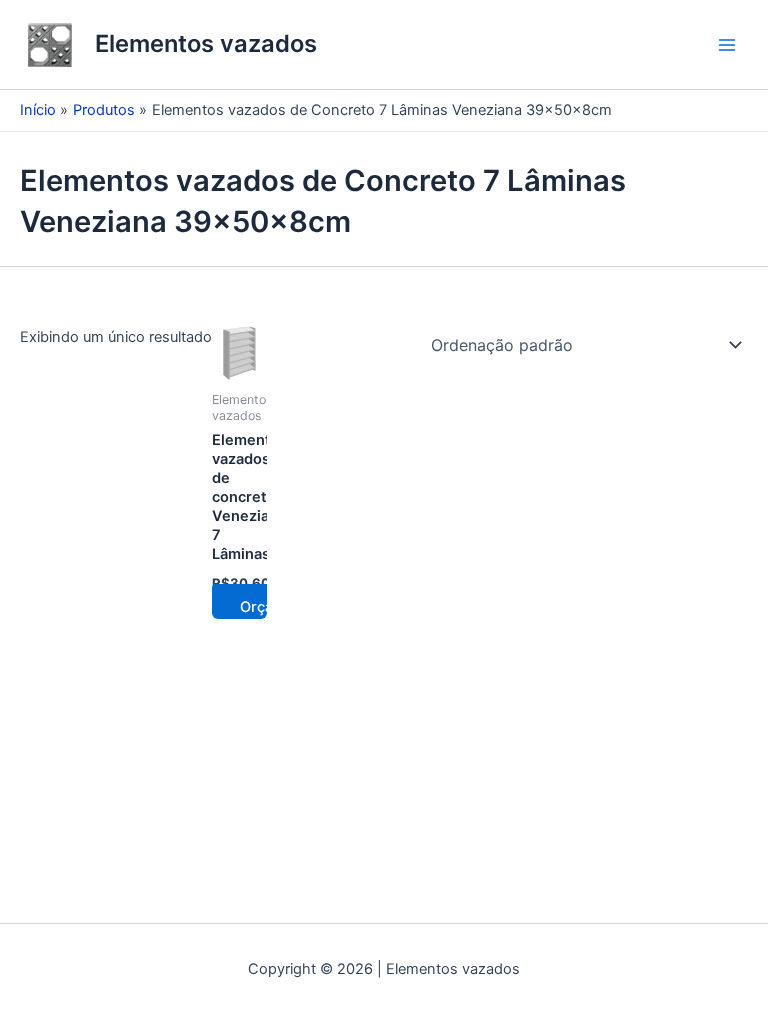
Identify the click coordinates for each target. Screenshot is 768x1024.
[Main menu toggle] (727, 45)
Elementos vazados (206, 43)
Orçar (259, 607)
